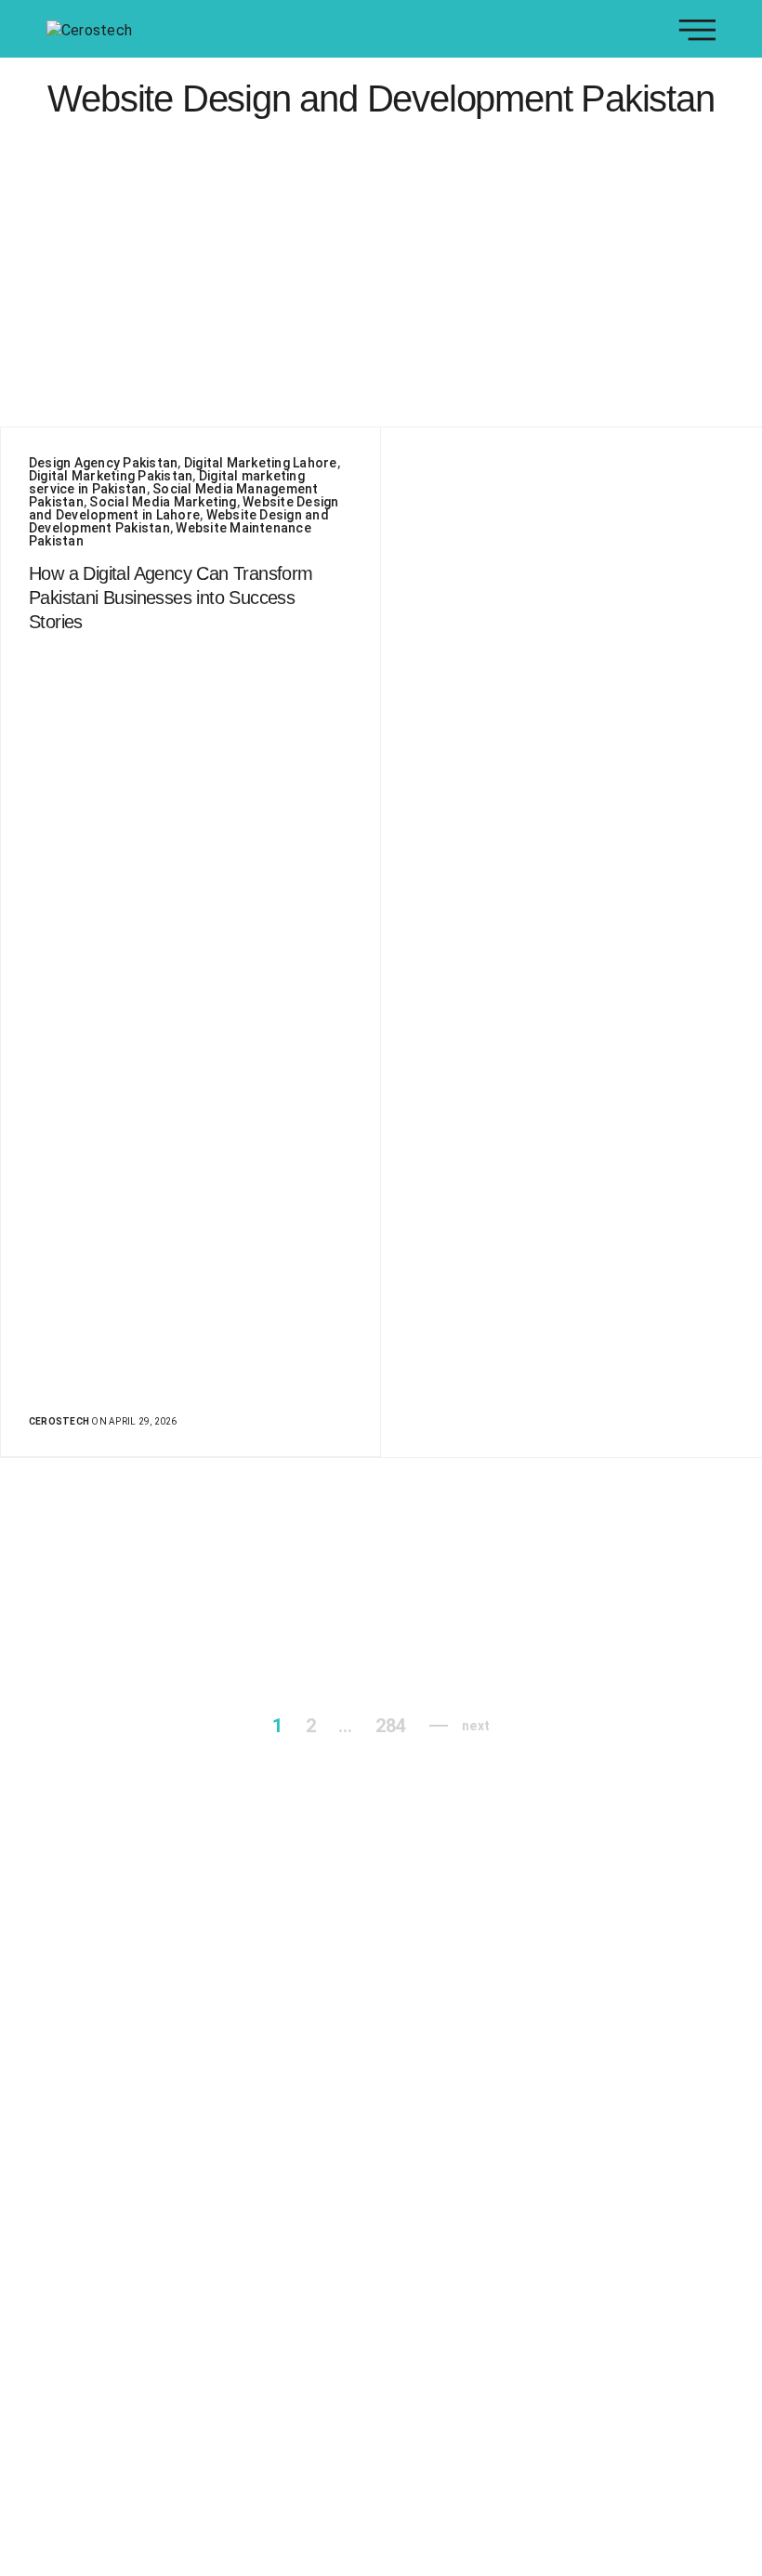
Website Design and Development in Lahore (184, 508)
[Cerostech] (89, 29)
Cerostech (59, 1421)
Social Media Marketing (163, 502)
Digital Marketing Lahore (261, 463)
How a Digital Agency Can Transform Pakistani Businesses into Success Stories (171, 598)
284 (391, 1726)
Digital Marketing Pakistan (111, 476)
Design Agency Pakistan (103, 463)
